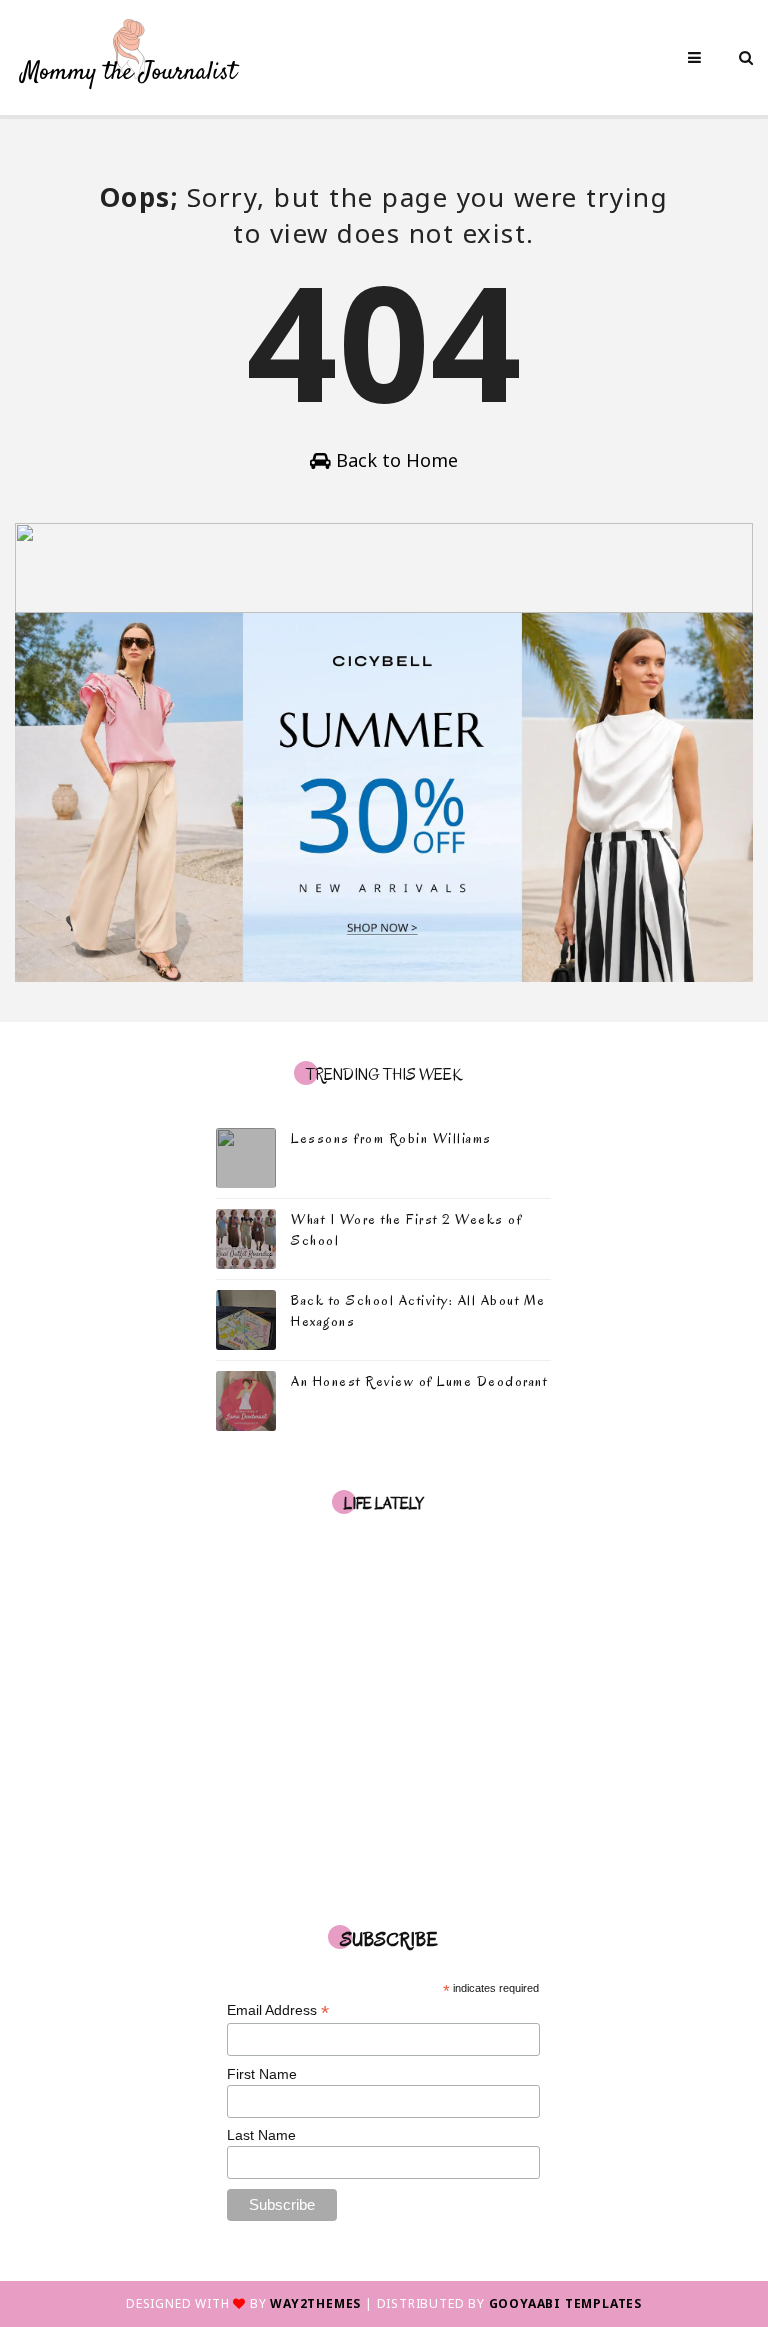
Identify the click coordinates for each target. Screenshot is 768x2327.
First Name (262, 2074)
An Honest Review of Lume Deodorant (419, 1381)
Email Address (278, 2010)
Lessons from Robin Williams (391, 1138)
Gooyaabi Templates (565, 2303)
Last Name (261, 2135)
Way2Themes (315, 2303)
